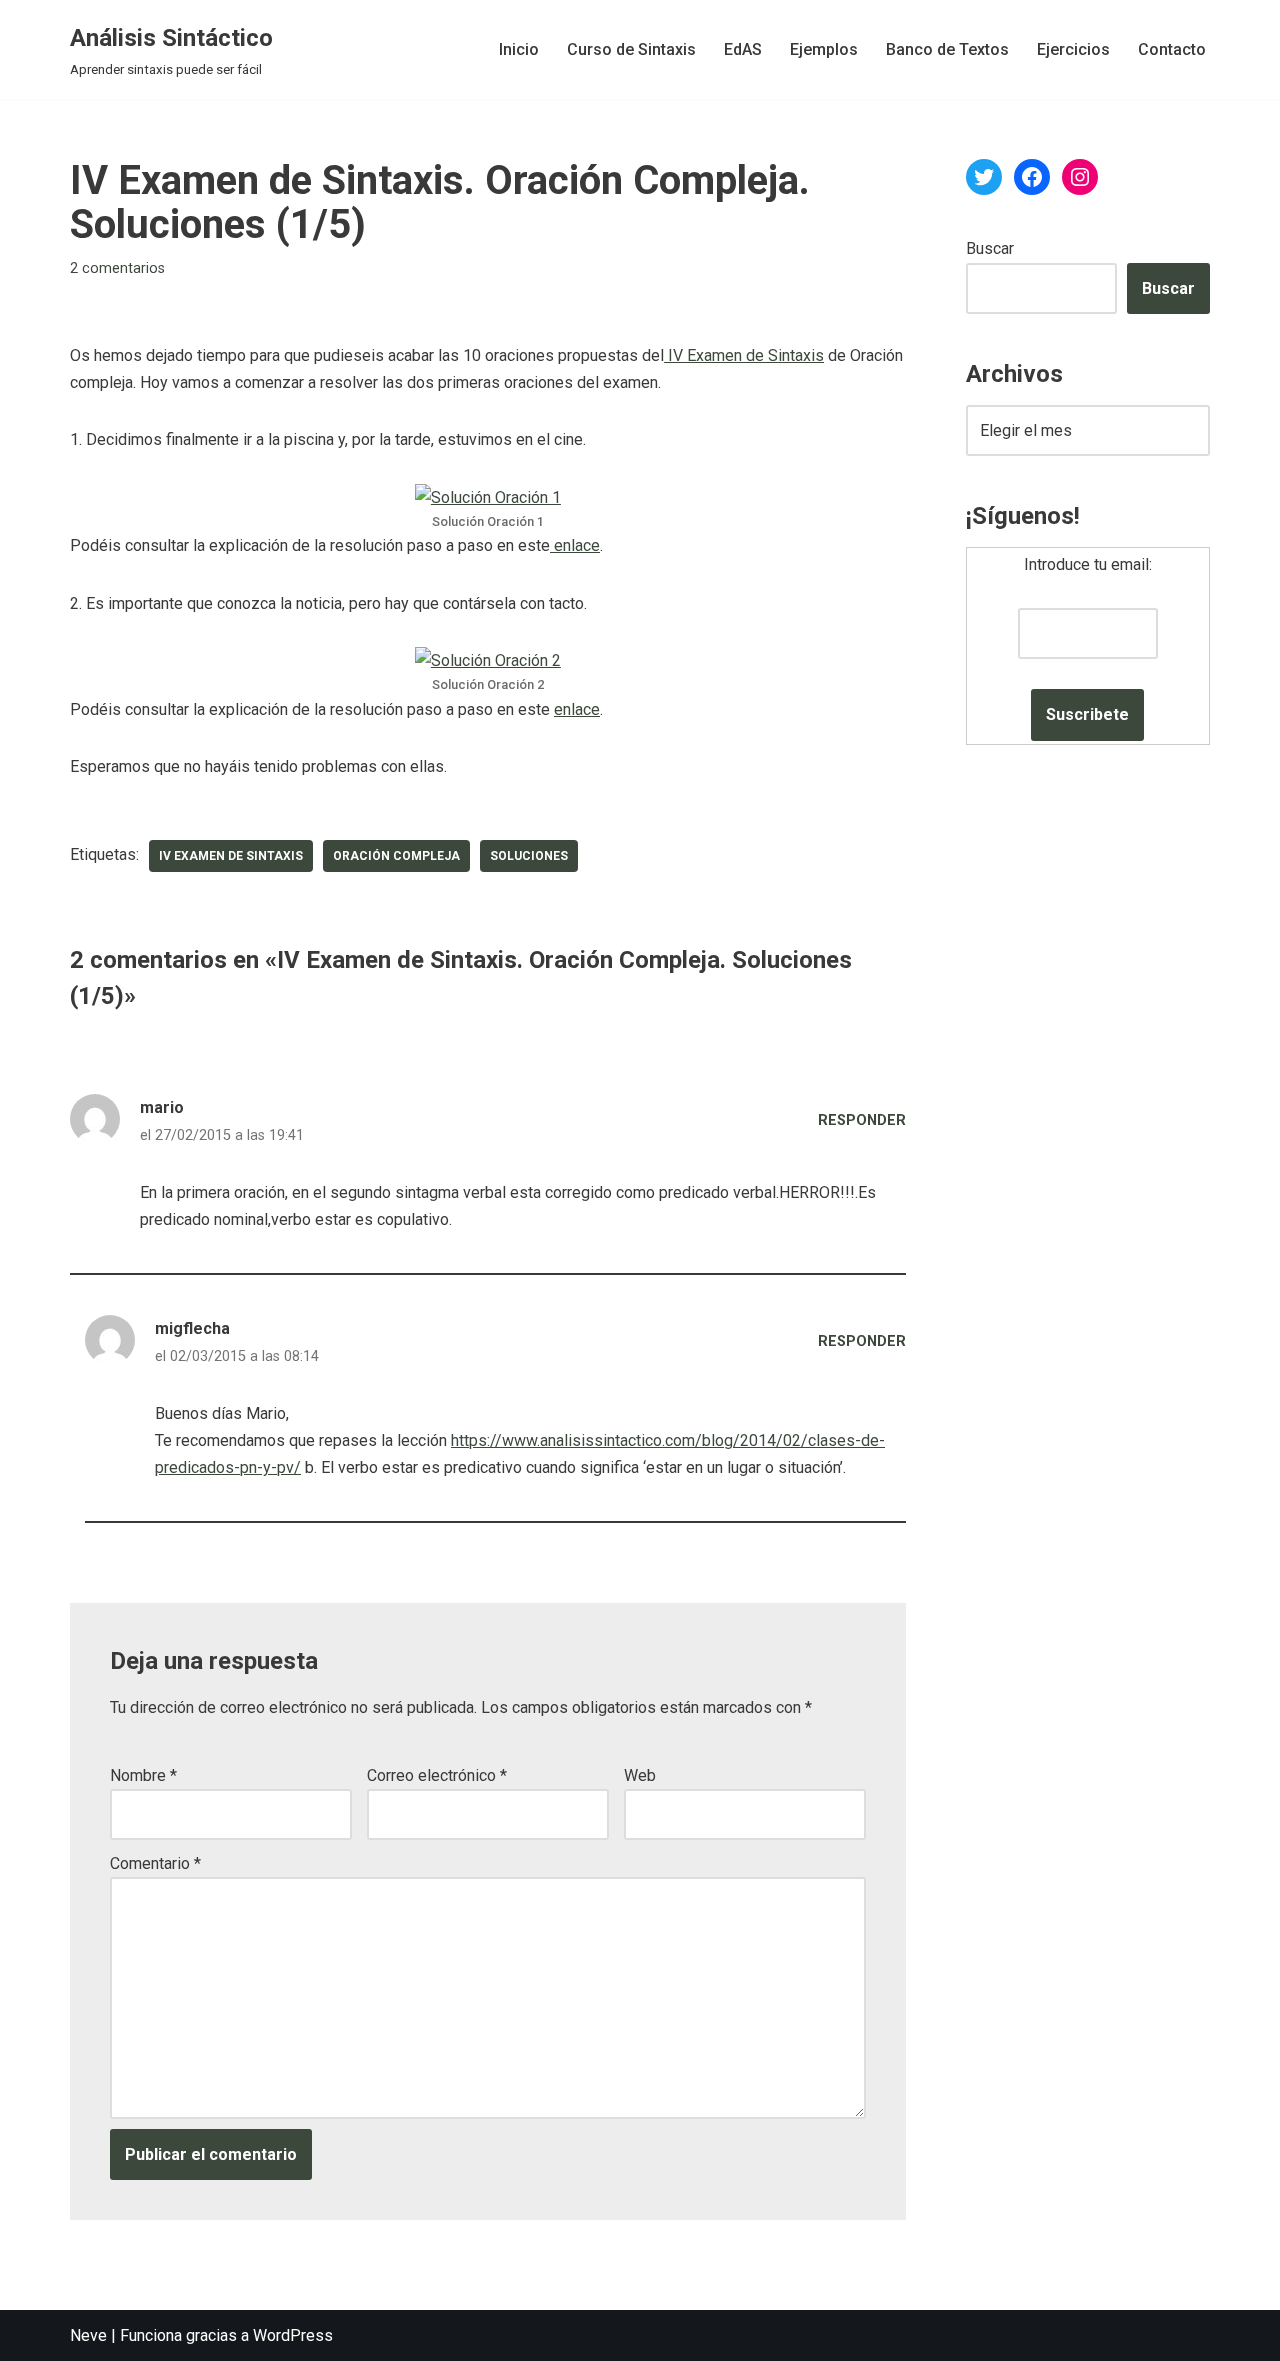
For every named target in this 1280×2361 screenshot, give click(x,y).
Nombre (143, 1775)
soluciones (529, 856)
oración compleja (396, 856)
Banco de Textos (947, 49)
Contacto (1172, 49)
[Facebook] (1032, 177)
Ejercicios (1073, 49)
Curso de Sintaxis (631, 49)
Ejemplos (824, 49)
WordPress (293, 2335)
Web (640, 1775)
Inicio (519, 49)
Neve (88, 2335)
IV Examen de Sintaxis (744, 355)
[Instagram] (1080, 177)
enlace (575, 545)
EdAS (743, 49)
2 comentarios (117, 268)
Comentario (155, 1863)
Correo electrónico (437, 1775)
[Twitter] (984, 177)
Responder (862, 1120)
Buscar (990, 248)
